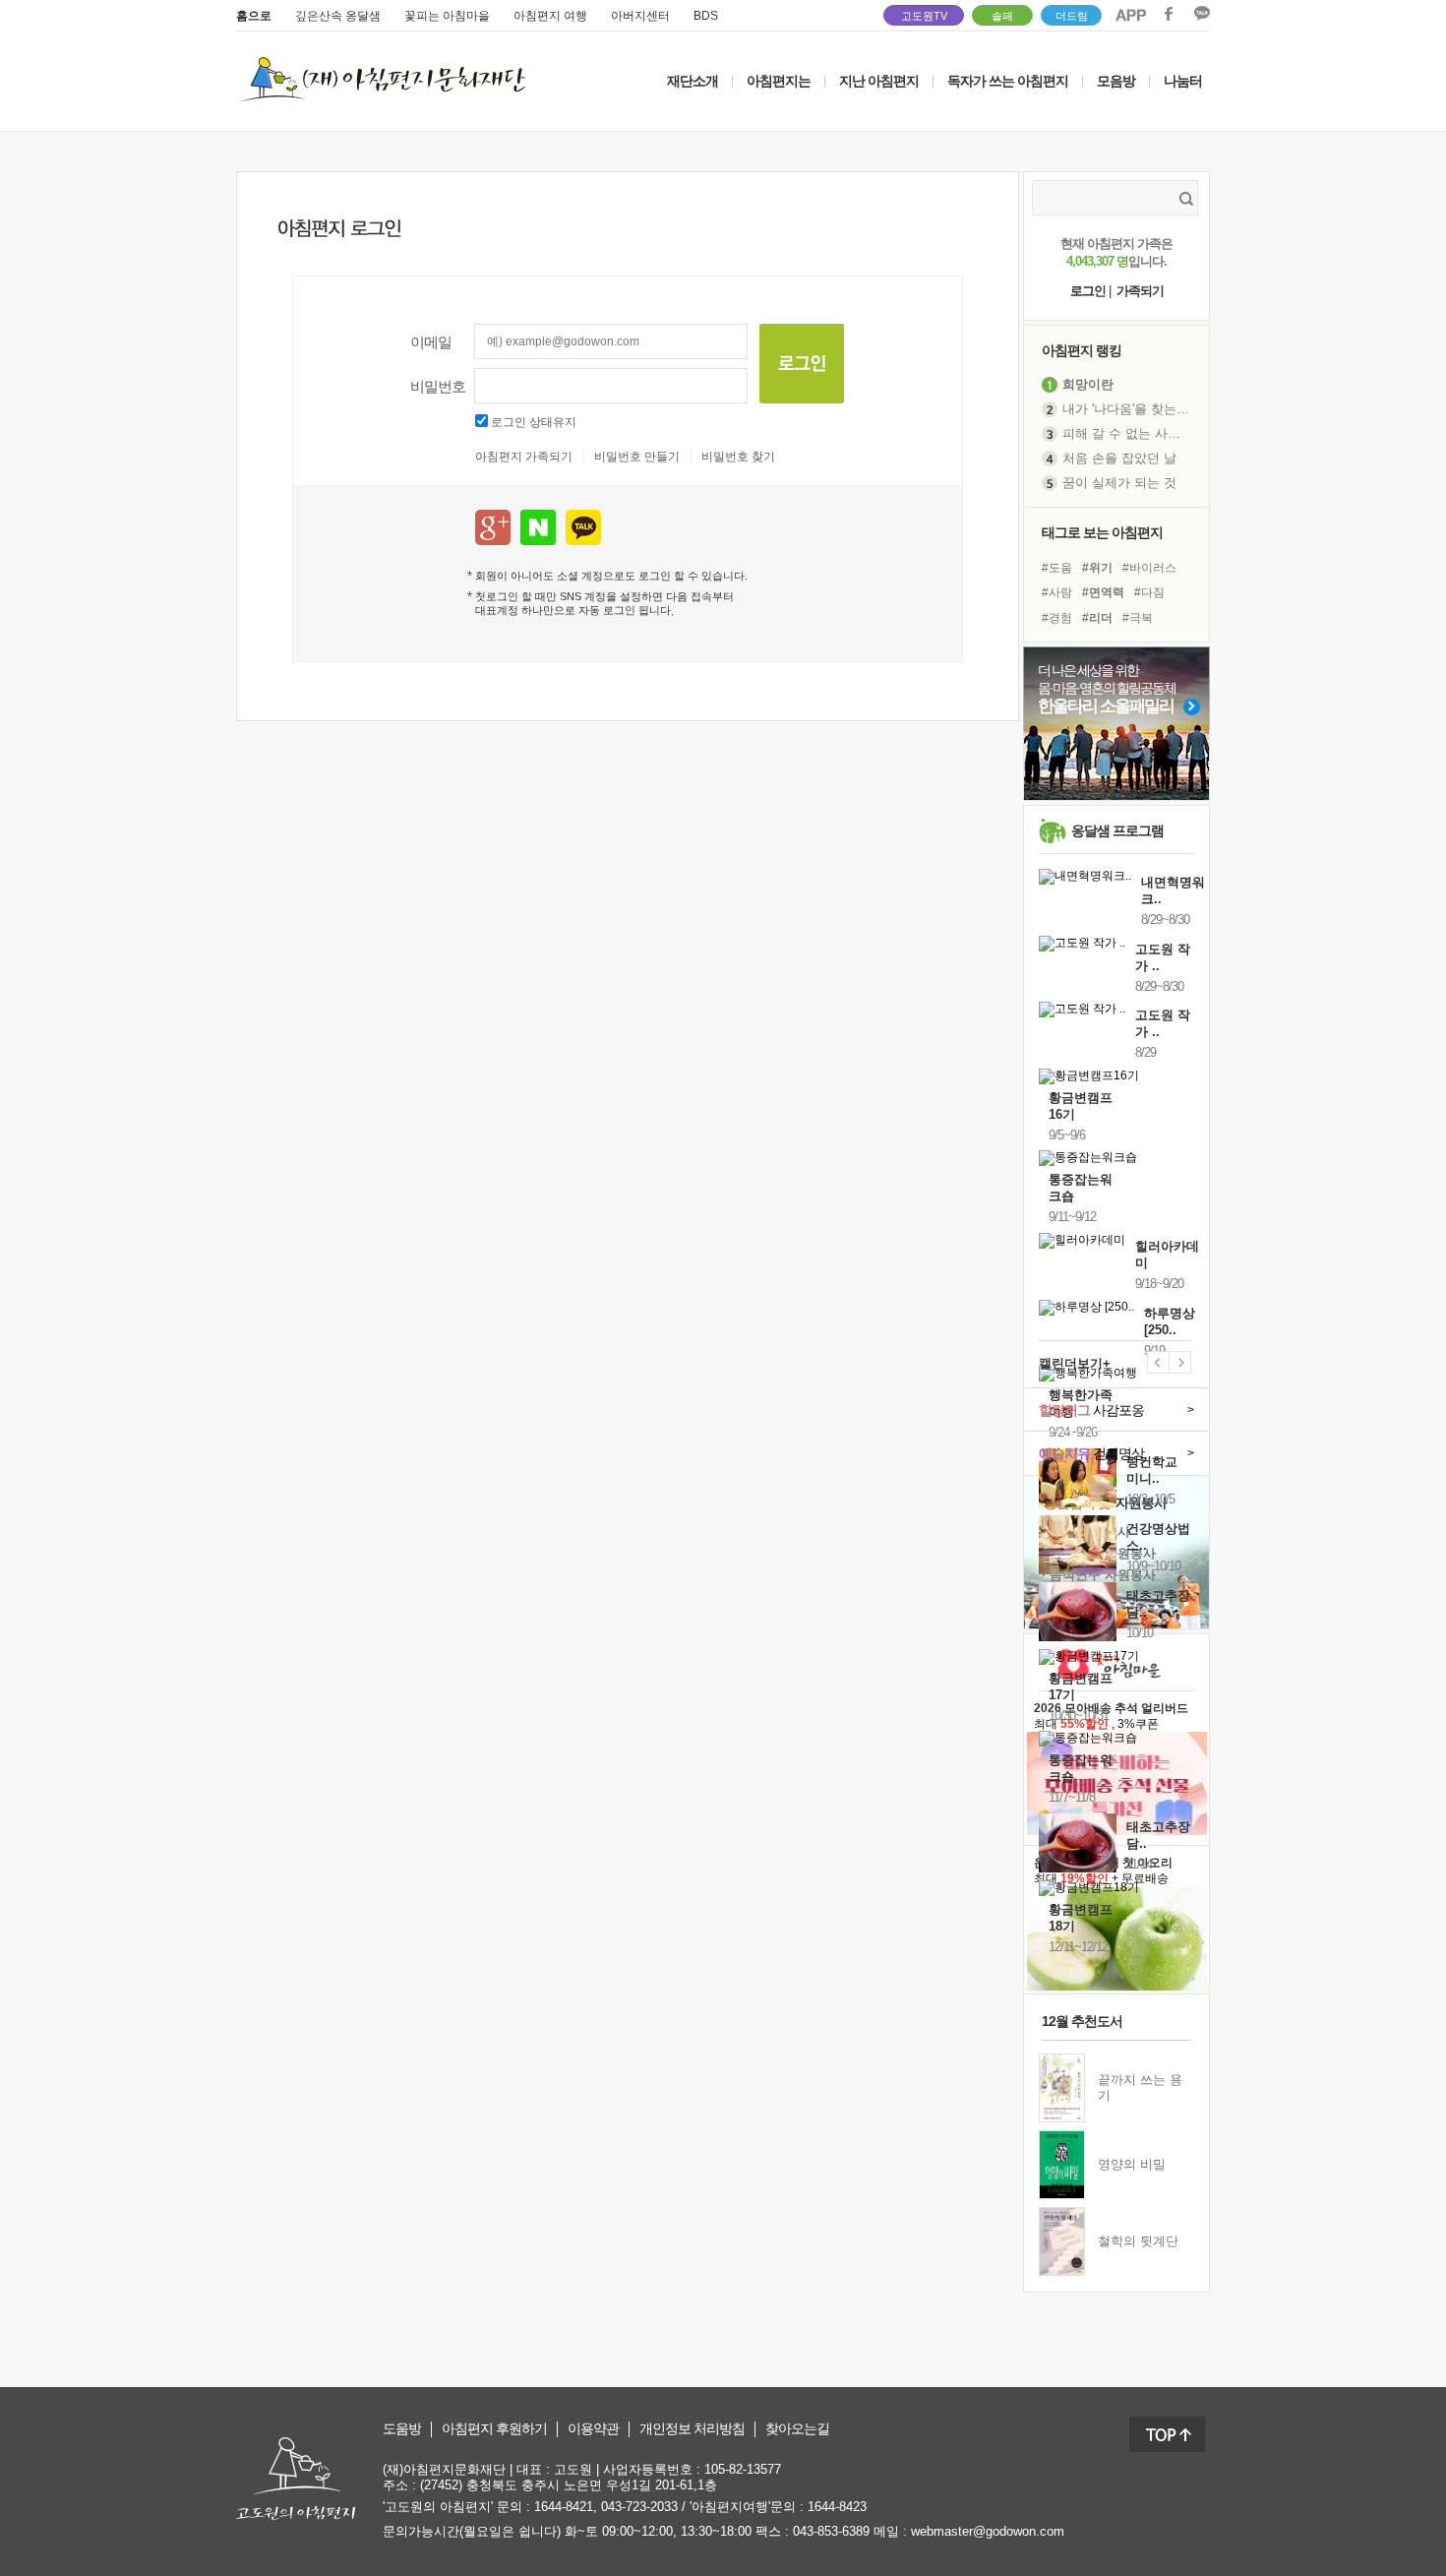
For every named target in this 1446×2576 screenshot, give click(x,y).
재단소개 (693, 81)
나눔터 (1183, 81)
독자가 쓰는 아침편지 (1008, 81)
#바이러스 (1149, 568)
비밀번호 (438, 386)
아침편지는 (779, 81)
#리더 (1097, 618)
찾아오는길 (797, 2429)
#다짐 (1149, 592)
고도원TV (924, 16)
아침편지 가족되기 (524, 457)
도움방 (402, 2429)
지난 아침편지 (879, 81)
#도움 (1057, 568)
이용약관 (593, 2429)
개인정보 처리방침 (692, 2429)
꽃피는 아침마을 (447, 16)
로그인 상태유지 (534, 422)
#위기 (1097, 568)
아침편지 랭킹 (1082, 350)
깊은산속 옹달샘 (338, 16)
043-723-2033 (639, 2507)
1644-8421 (564, 2507)
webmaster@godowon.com (988, 2531)
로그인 (1088, 291)
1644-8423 (837, 2507)
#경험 (1057, 618)
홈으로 (254, 16)
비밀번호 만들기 (637, 457)
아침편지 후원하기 (494, 2429)
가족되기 (1140, 291)
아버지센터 (640, 16)
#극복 (1138, 618)
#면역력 (1103, 592)
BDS (706, 16)
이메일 (431, 342)
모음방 (1116, 81)
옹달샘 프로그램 (1117, 830)
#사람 (1057, 592)
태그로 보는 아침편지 (1102, 532)
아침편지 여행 (550, 16)
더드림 (1072, 16)
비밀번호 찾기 (738, 457)
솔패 (1002, 16)
